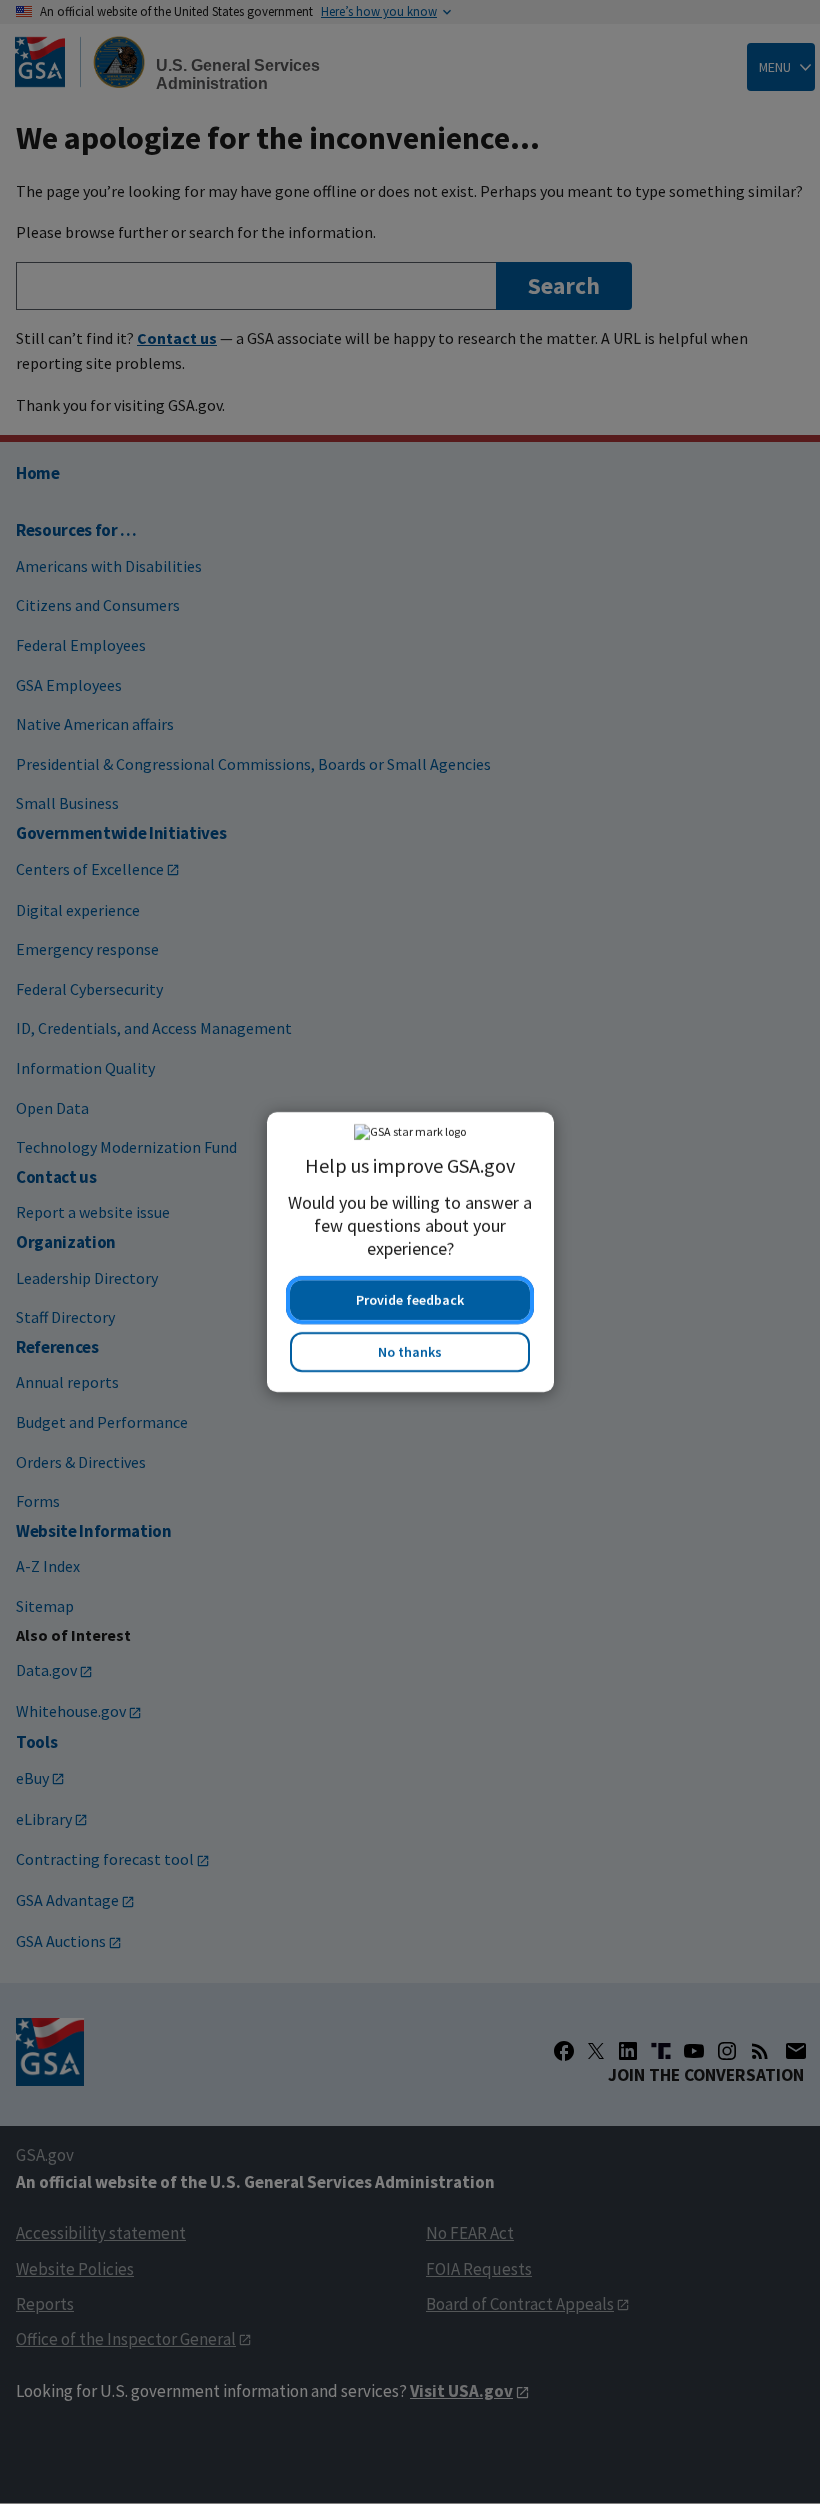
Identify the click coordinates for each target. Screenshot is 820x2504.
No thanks (410, 1352)
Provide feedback (410, 1300)
